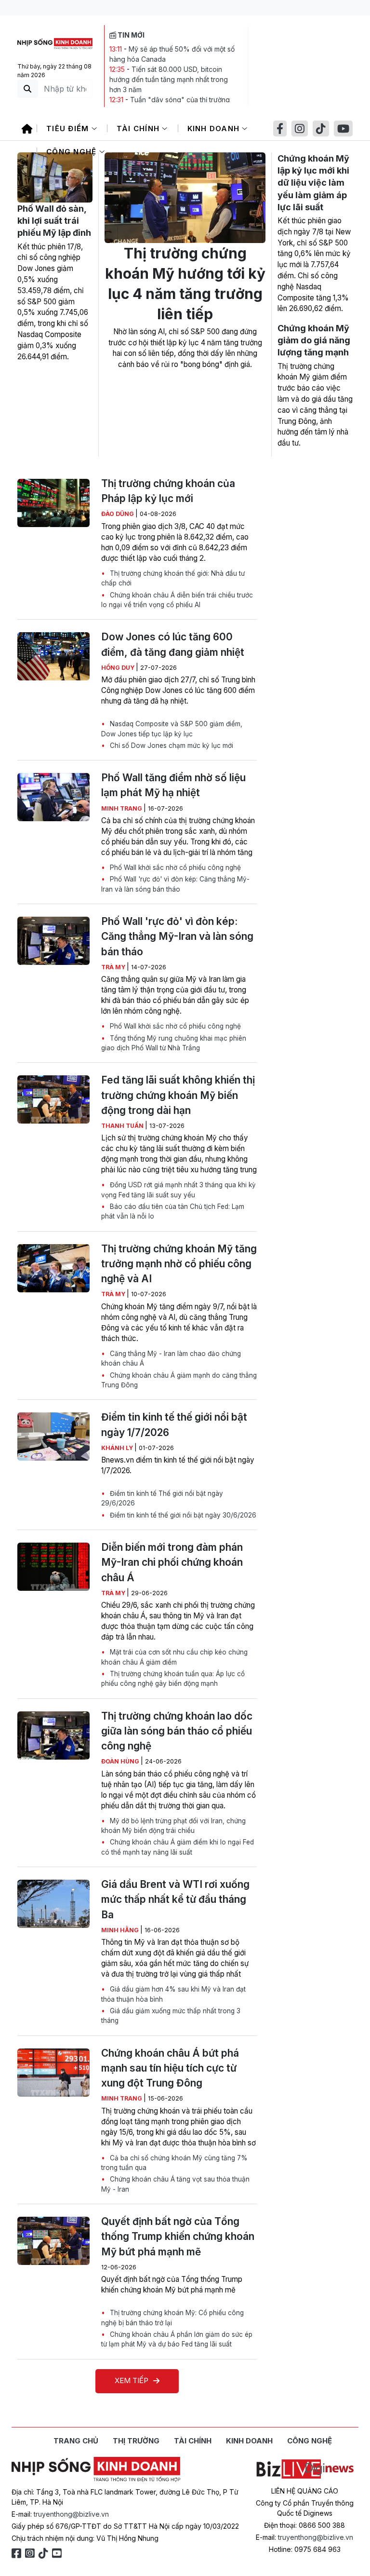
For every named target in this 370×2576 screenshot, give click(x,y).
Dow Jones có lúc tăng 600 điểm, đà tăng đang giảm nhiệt (173, 644)
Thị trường (136, 2441)
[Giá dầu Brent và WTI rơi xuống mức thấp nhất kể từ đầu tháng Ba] (53, 1904)
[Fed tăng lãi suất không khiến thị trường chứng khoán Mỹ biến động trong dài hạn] (53, 1099)
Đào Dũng (118, 514)
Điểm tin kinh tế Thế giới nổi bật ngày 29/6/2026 (162, 1498)
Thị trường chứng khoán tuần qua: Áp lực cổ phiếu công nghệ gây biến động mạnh (173, 1679)
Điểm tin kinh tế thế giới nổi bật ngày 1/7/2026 (174, 1424)
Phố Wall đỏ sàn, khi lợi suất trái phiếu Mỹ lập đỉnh (54, 221)
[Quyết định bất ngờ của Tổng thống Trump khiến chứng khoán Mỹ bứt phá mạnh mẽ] (53, 2241)
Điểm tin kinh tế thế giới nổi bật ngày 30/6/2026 (182, 1515)
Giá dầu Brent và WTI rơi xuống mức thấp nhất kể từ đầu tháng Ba (175, 1899)
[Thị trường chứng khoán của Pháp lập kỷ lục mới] (53, 503)
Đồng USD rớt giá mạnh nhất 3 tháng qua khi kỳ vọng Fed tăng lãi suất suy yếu (178, 1190)
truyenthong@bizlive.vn (71, 2514)
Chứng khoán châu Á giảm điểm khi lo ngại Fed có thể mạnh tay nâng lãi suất (178, 1847)
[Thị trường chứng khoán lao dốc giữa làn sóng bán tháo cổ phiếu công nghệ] (53, 1735)
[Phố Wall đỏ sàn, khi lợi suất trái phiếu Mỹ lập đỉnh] (55, 177)
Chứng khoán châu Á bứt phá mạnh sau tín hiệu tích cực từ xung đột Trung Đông (170, 2068)
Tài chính (139, 129)
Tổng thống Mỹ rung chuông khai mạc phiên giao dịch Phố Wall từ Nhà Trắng (174, 1043)
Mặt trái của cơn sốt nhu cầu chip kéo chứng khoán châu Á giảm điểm (174, 1657)
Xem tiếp (132, 2380)
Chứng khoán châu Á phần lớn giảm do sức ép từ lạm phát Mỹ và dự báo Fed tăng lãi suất (177, 2339)
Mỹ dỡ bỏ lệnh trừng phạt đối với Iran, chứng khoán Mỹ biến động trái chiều (173, 1826)
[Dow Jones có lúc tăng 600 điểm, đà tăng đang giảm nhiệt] (53, 656)
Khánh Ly (118, 1448)
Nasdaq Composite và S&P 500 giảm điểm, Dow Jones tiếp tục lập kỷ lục (172, 729)
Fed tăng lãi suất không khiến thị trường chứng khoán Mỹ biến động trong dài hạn (178, 1095)
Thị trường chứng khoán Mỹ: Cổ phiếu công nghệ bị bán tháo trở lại (172, 2318)
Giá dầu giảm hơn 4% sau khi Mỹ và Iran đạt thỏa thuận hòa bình (173, 1994)
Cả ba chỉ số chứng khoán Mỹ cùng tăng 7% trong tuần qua (174, 2163)
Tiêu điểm (69, 129)
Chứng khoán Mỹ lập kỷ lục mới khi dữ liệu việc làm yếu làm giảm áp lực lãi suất (313, 183)
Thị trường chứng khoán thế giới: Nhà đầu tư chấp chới (173, 578)
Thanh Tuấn (123, 1126)
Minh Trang (122, 808)
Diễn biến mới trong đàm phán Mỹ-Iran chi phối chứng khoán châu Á (172, 1562)
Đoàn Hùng (121, 1761)
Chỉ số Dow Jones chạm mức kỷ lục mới (171, 746)
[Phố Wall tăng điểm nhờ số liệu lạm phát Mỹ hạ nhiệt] (53, 797)
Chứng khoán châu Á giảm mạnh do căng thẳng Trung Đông (179, 1380)
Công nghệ (73, 152)
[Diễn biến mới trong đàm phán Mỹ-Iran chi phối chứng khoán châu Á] (53, 1567)
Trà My (114, 967)
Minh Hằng (121, 1930)
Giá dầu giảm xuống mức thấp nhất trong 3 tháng (171, 2016)
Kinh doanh (215, 129)
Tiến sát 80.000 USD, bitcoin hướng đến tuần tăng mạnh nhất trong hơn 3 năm (169, 79)
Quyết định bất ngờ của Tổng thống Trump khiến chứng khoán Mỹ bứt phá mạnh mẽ (178, 2236)
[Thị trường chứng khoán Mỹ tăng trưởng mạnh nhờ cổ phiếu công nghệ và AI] (53, 1268)
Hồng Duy (119, 668)
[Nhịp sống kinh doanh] (96, 2469)
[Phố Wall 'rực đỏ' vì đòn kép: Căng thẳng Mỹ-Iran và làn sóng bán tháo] (53, 941)
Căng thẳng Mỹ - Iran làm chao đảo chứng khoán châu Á (171, 1358)
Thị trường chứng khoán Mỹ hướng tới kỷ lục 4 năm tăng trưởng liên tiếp (185, 284)
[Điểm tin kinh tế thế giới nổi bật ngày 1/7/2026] (53, 1437)
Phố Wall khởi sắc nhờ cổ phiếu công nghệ (174, 868)
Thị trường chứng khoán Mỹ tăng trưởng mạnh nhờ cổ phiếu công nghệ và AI (179, 1264)
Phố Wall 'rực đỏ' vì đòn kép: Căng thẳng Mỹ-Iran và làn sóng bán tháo (175, 884)
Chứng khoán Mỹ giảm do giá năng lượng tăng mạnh (314, 340)
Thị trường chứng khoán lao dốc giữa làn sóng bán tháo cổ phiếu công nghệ (177, 1731)
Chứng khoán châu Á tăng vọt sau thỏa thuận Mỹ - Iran (175, 2184)
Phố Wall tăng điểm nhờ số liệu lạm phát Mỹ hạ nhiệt (173, 785)
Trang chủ (76, 2441)
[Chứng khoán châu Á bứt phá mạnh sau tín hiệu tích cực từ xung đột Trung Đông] (53, 2073)
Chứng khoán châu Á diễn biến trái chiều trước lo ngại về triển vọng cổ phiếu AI (177, 600)
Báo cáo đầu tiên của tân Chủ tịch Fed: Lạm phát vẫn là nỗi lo (173, 1211)
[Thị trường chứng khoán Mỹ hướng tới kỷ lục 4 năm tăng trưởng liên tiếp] (185, 198)
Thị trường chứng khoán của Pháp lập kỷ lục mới (168, 491)
